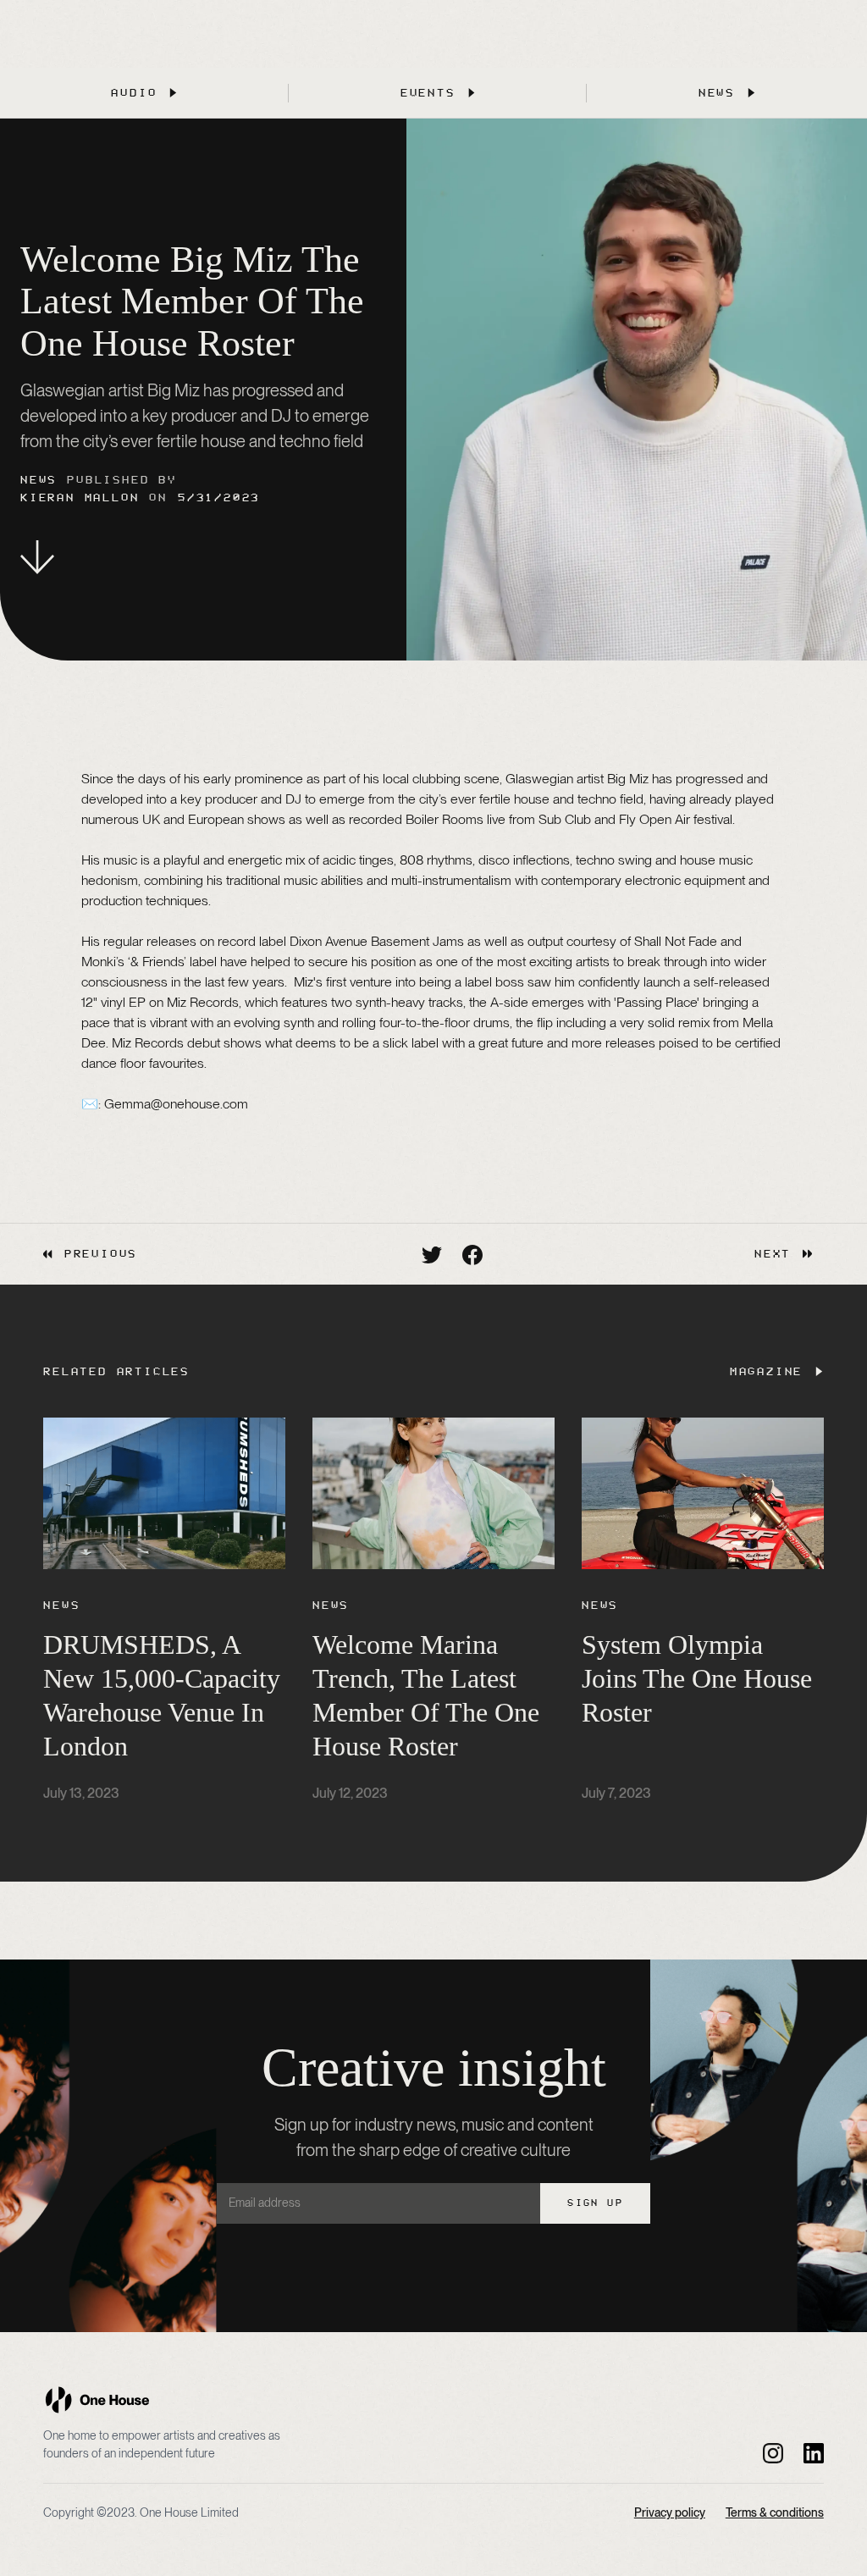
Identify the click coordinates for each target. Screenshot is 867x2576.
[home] (97, 2400)
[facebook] (472, 1254)
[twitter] (432, 1254)
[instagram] (773, 2452)
